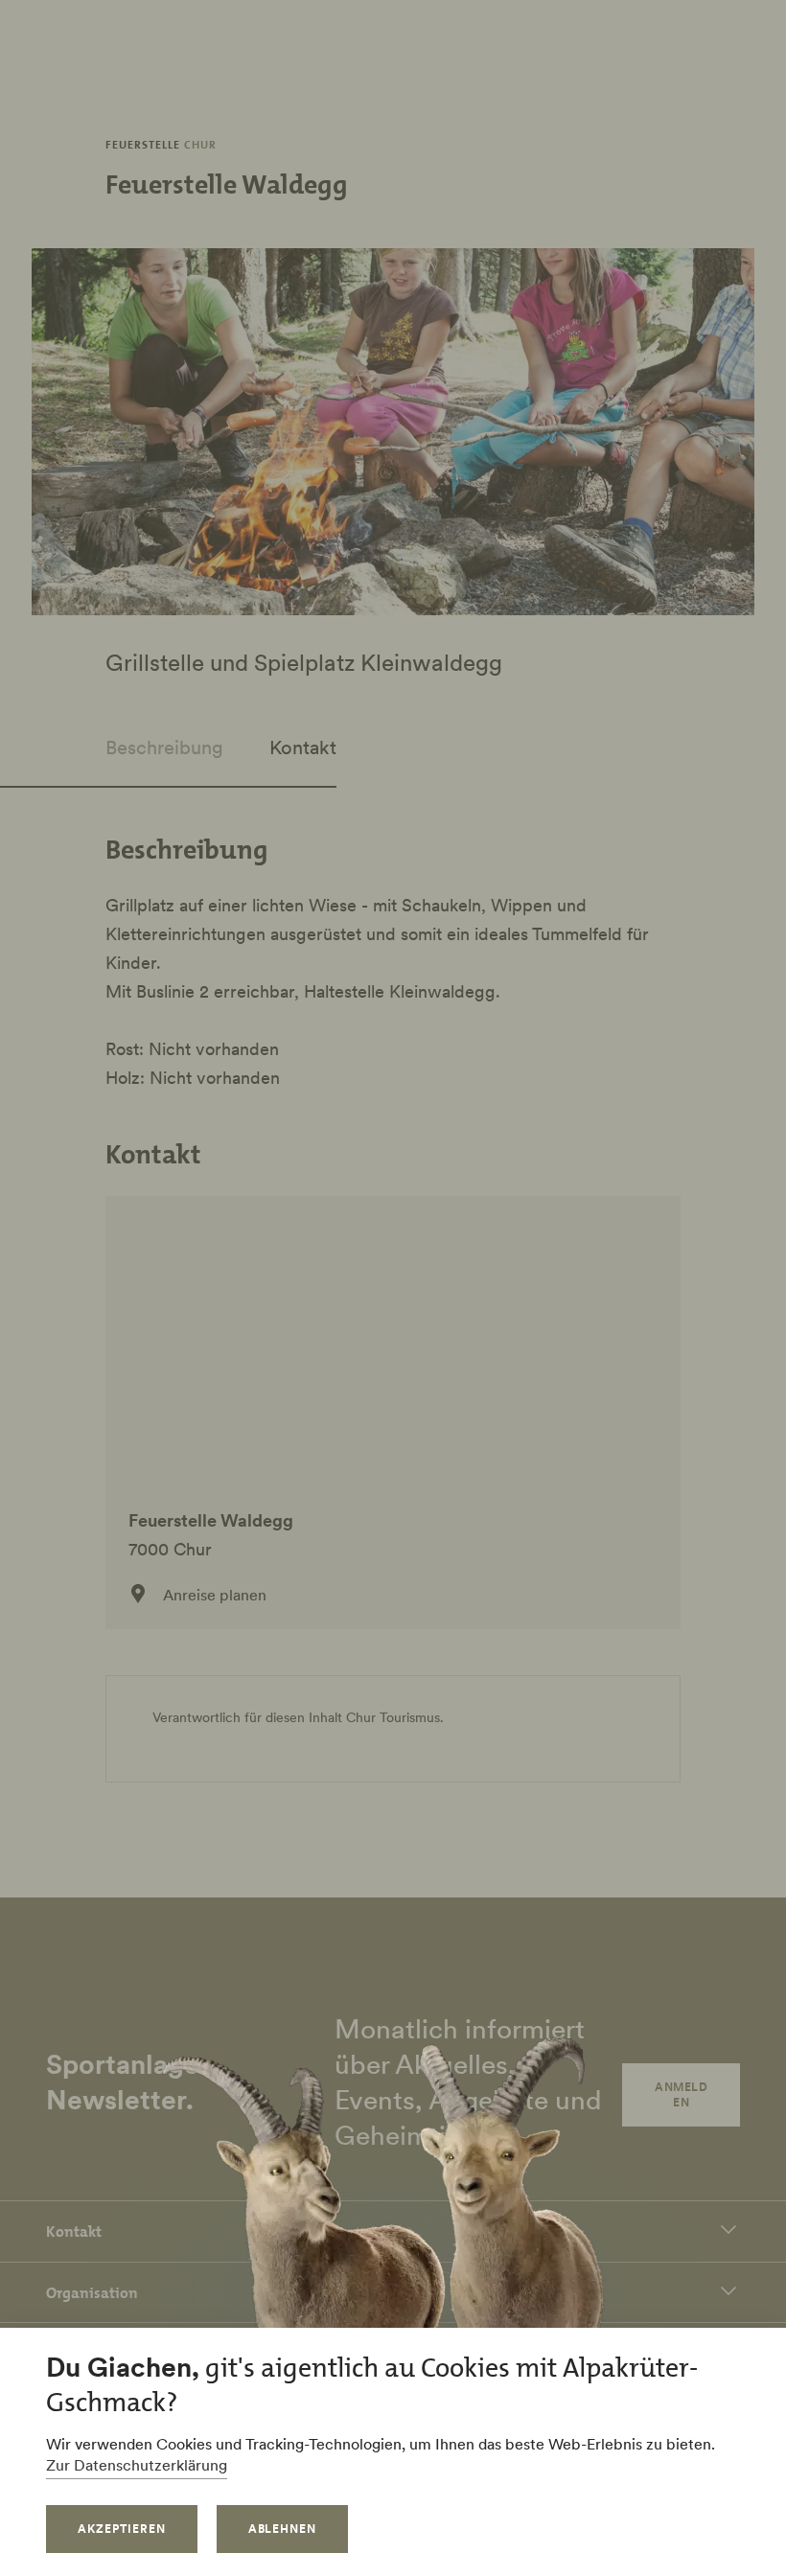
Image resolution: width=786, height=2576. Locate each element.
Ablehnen (283, 2529)
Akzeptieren (122, 2529)
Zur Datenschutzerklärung (137, 2465)
